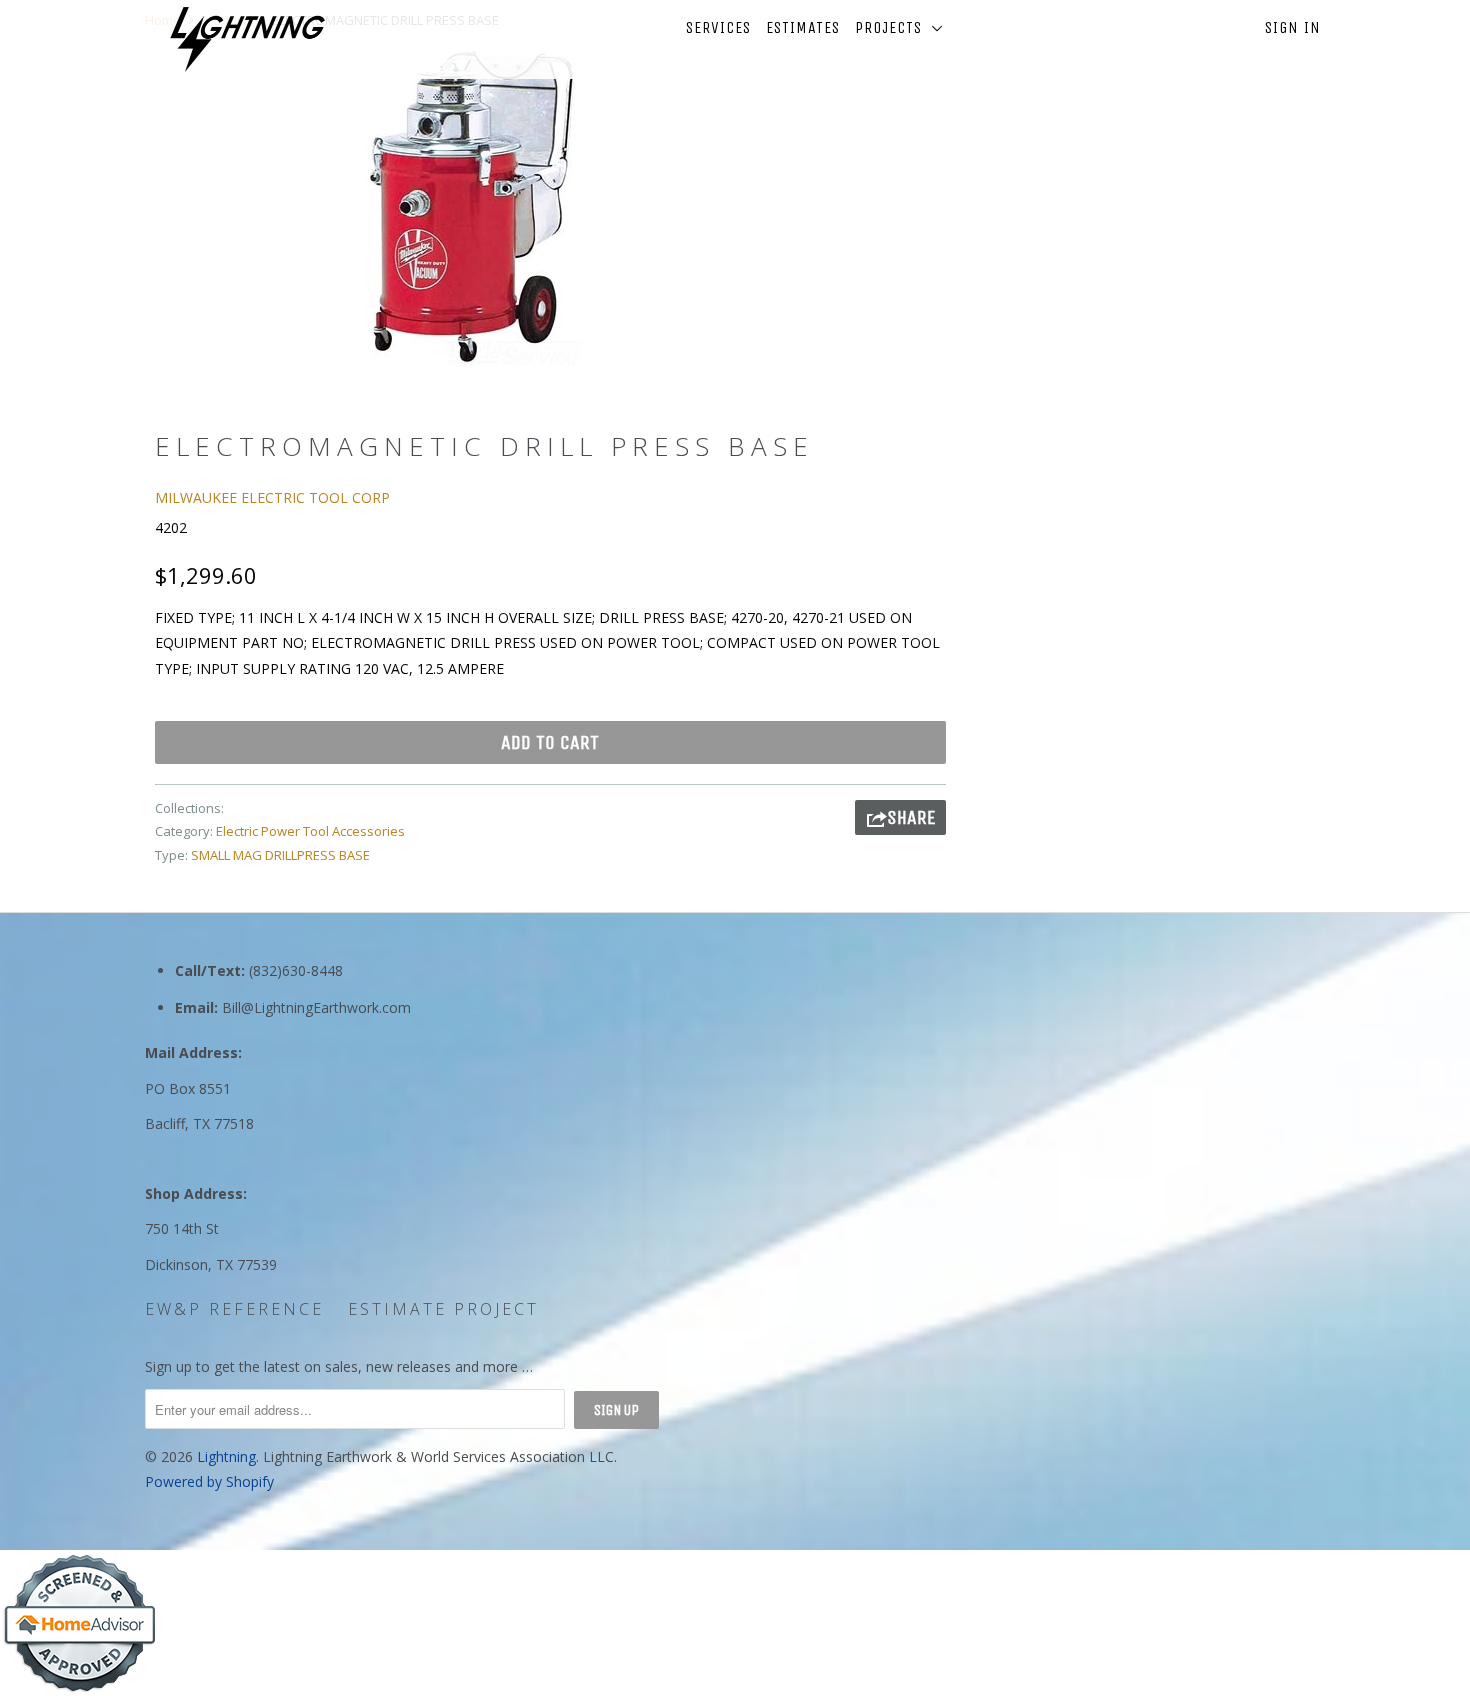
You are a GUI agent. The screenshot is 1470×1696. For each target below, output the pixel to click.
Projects (893, 27)
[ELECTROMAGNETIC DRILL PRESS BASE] (472, 206)
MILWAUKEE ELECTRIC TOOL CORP (272, 497)
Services (718, 27)
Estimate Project (443, 1309)
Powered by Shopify (209, 1481)
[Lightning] (247, 39)
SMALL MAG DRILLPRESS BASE (280, 855)
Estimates (803, 27)
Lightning (226, 1456)
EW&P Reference (234, 1309)
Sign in (1293, 27)
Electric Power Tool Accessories (310, 831)
